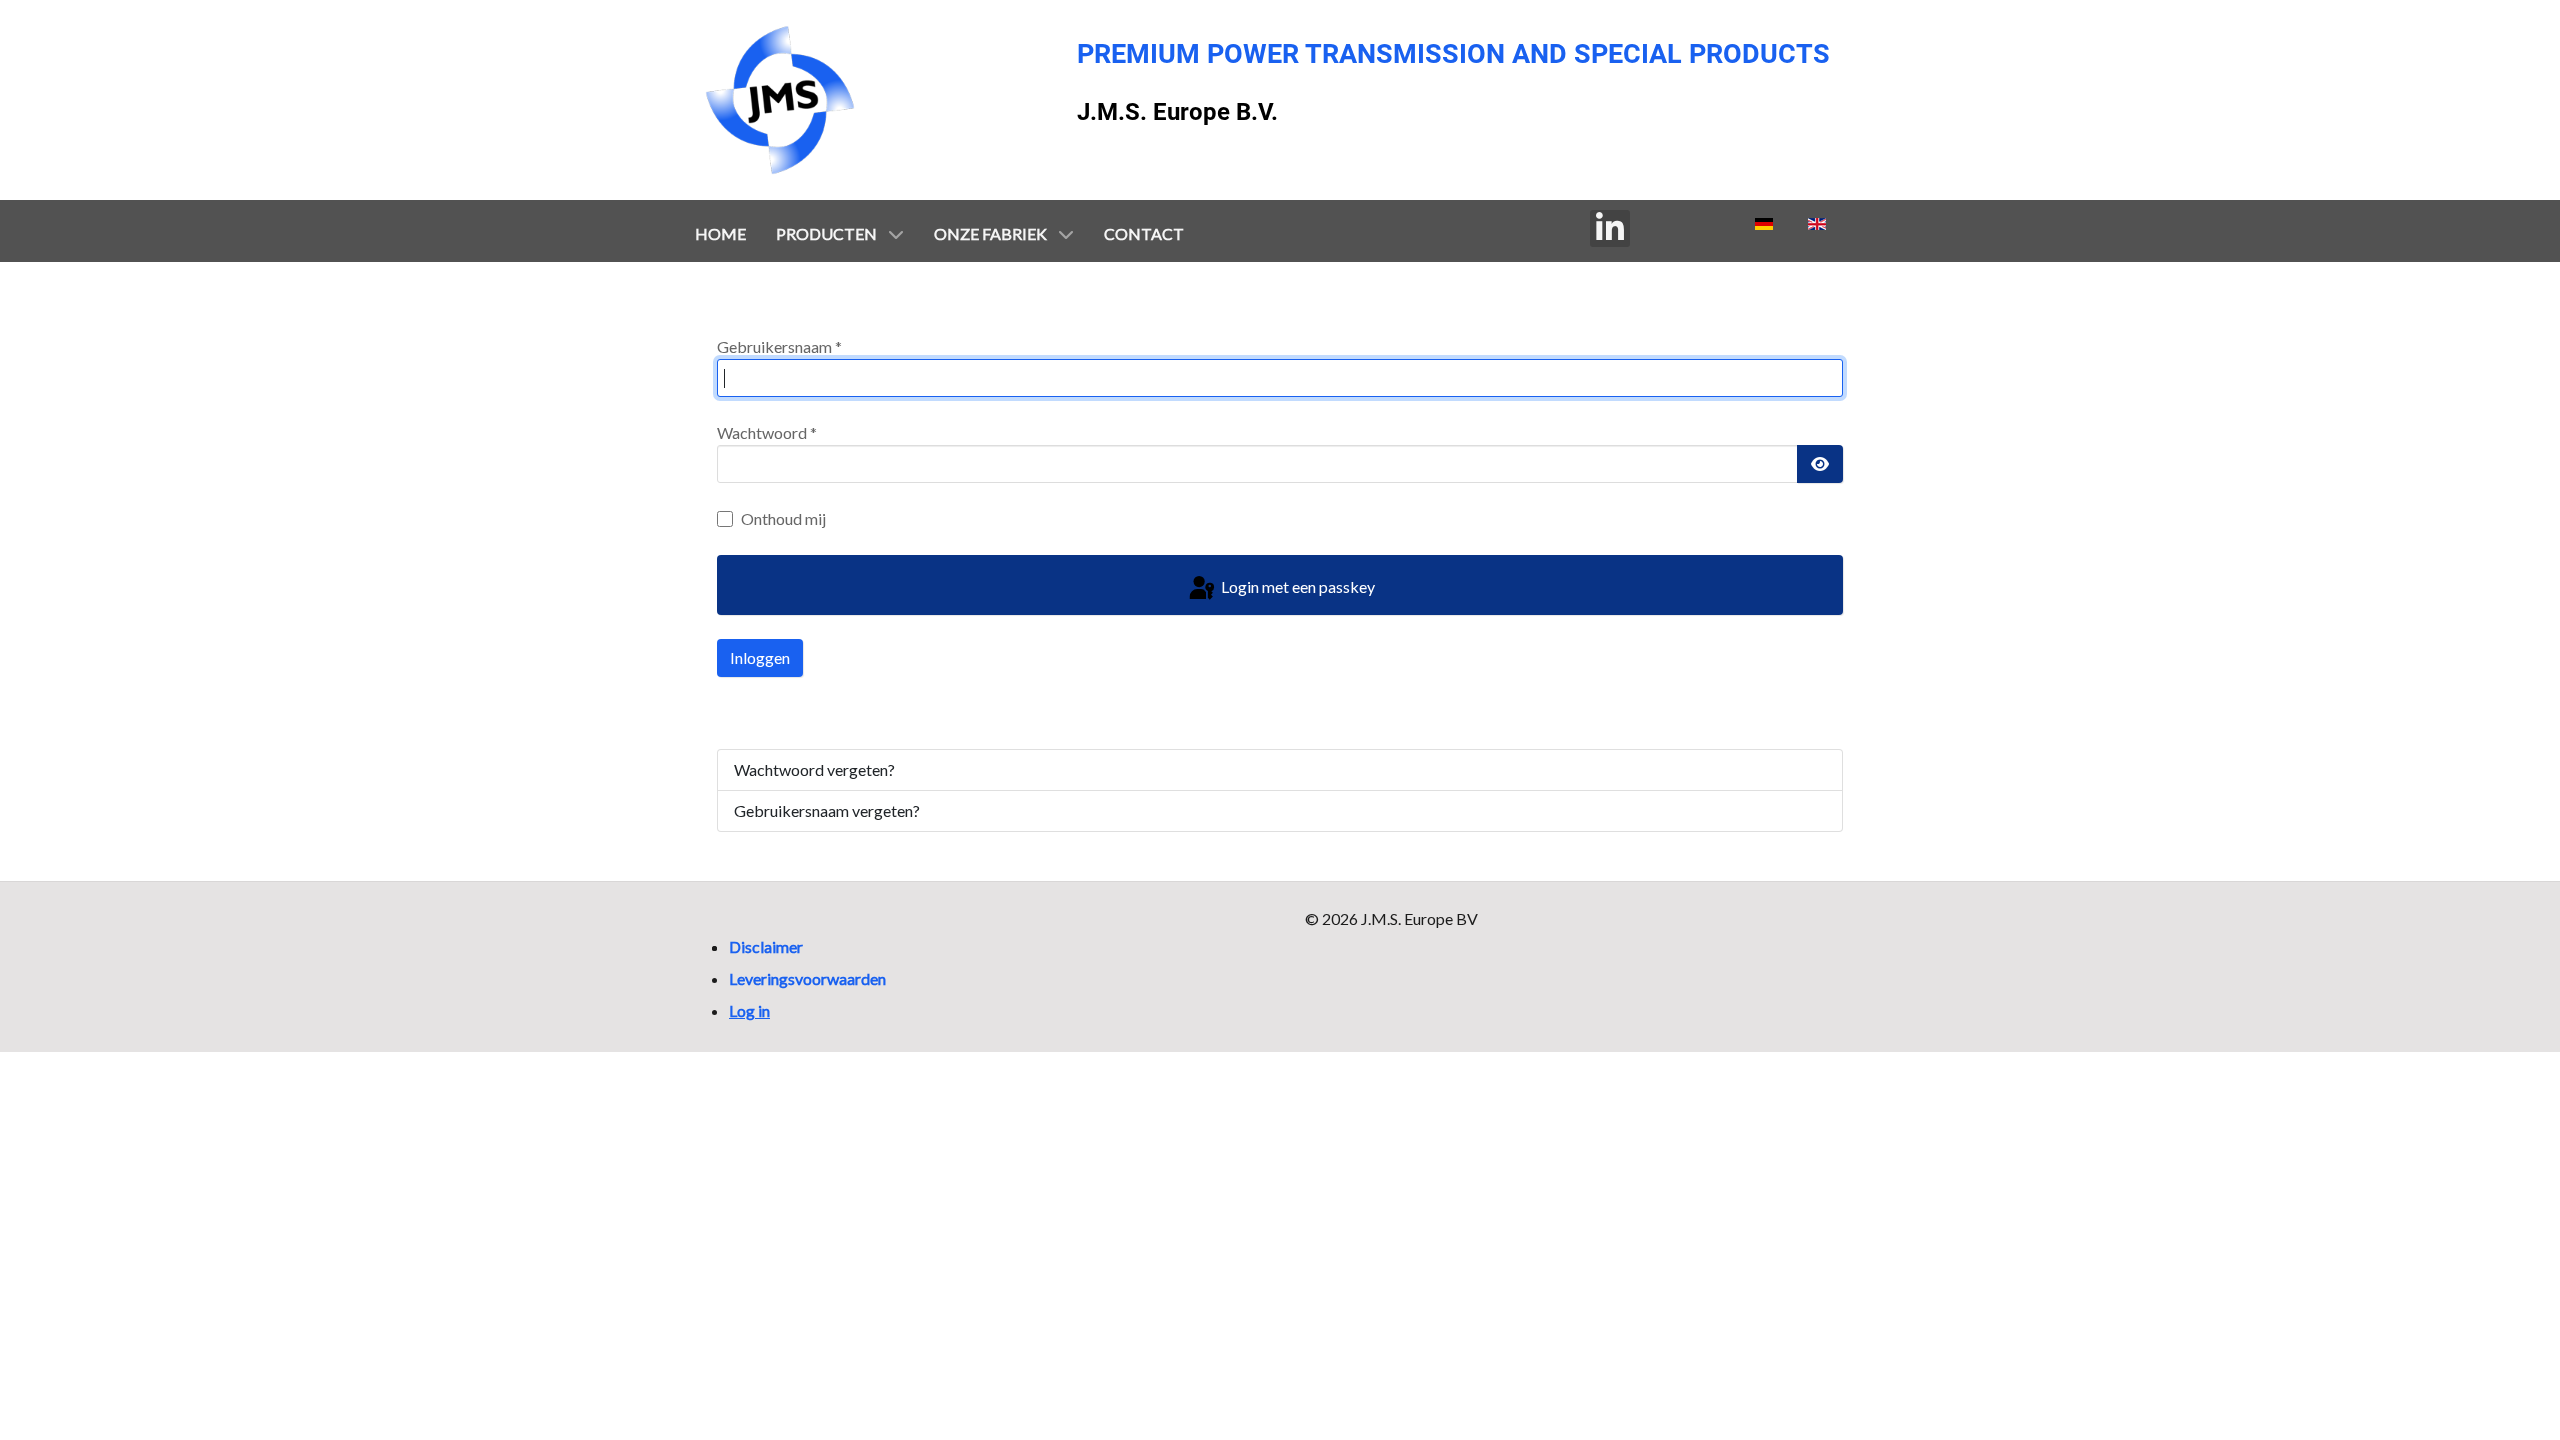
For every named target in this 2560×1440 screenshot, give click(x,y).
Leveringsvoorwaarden (807, 978)
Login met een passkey (1296, 586)
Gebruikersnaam (779, 346)
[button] (2502, 1337)
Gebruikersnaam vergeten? (827, 810)
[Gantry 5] (780, 100)
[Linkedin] (1610, 228)
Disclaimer (766, 946)
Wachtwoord (767, 432)
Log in (749, 1010)
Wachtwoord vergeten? (814, 769)
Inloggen (760, 657)
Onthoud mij (783, 518)
